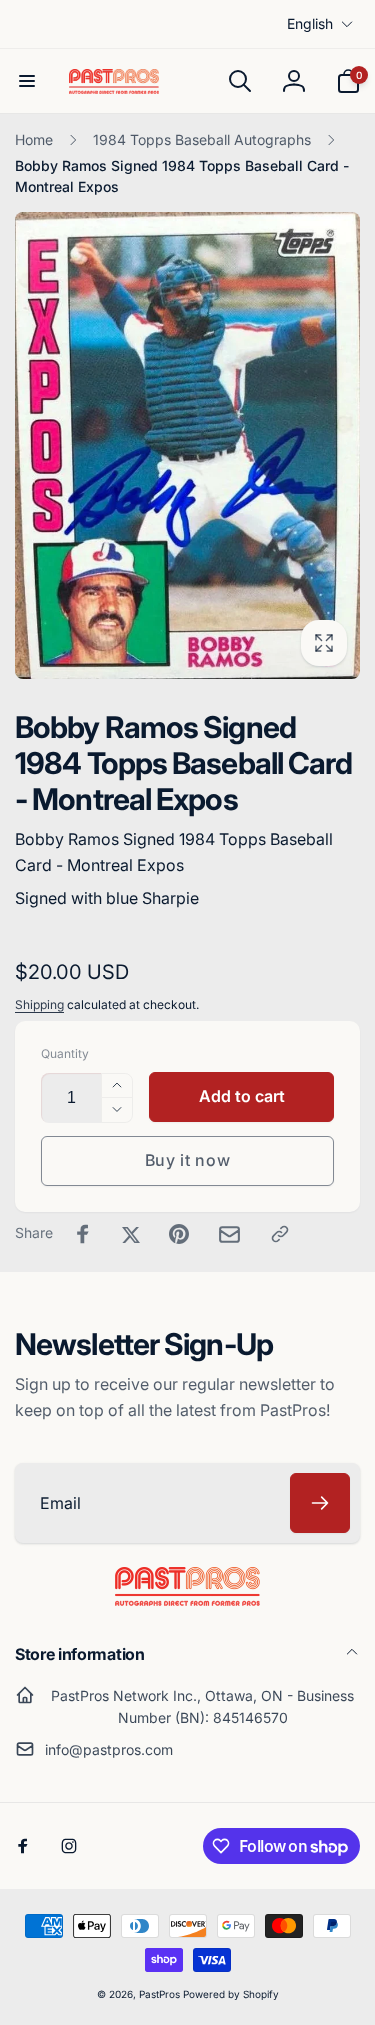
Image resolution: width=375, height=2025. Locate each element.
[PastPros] (187, 1600)
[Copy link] (280, 1234)
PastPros (159, 1994)
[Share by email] (229, 1234)
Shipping (39, 1004)
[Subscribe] (320, 1503)
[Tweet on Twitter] (131, 1234)
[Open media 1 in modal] (187, 445)
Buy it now (188, 1160)
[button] (27, 81)
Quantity (65, 1053)
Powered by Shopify (231, 1994)
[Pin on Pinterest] (179, 1234)
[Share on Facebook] (83, 1234)
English (310, 23)
